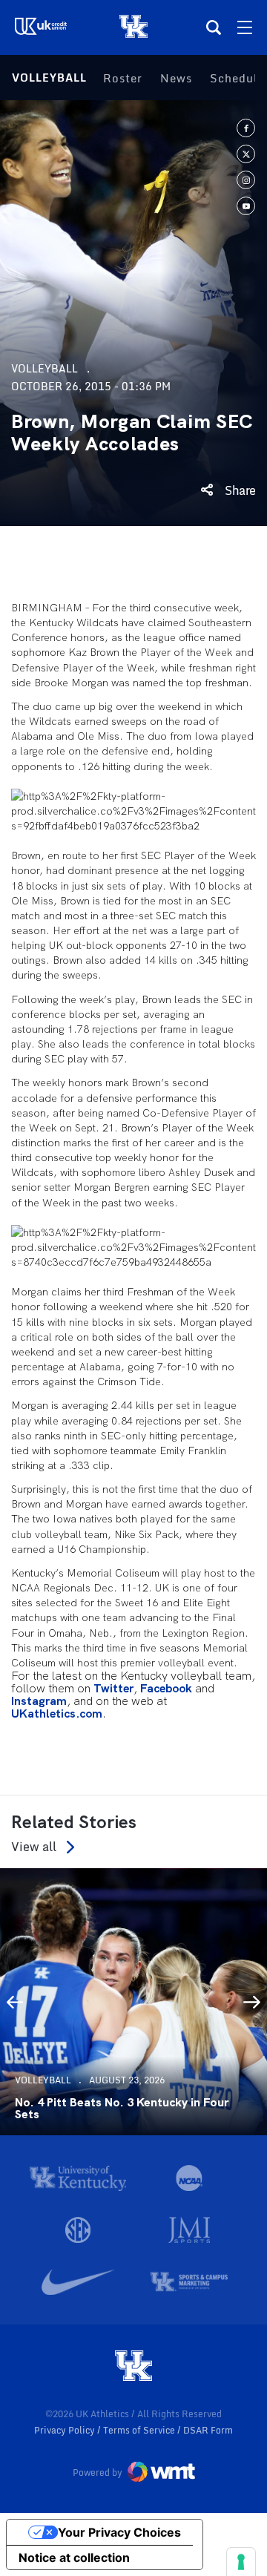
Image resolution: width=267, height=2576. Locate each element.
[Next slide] (252, 2002)
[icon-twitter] (246, 154)
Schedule (237, 78)
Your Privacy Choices (119, 2532)
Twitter (113, 1689)
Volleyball (49, 78)
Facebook (166, 1689)
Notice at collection (74, 2557)
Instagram (39, 1702)
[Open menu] (245, 27)
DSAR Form (208, 2430)
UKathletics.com (57, 1714)
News (176, 78)
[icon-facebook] (246, 128)
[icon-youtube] (246, 206)
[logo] (133, 2367)
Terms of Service (140, 2430)
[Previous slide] (15, 2002)
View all (34, 1847)
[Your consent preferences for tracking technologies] (241, 2562)
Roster (123, 78)
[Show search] (214, 27)
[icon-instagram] (246, 180)
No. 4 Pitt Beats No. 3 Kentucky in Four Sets (122, 2109)
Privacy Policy (66, 2430)
